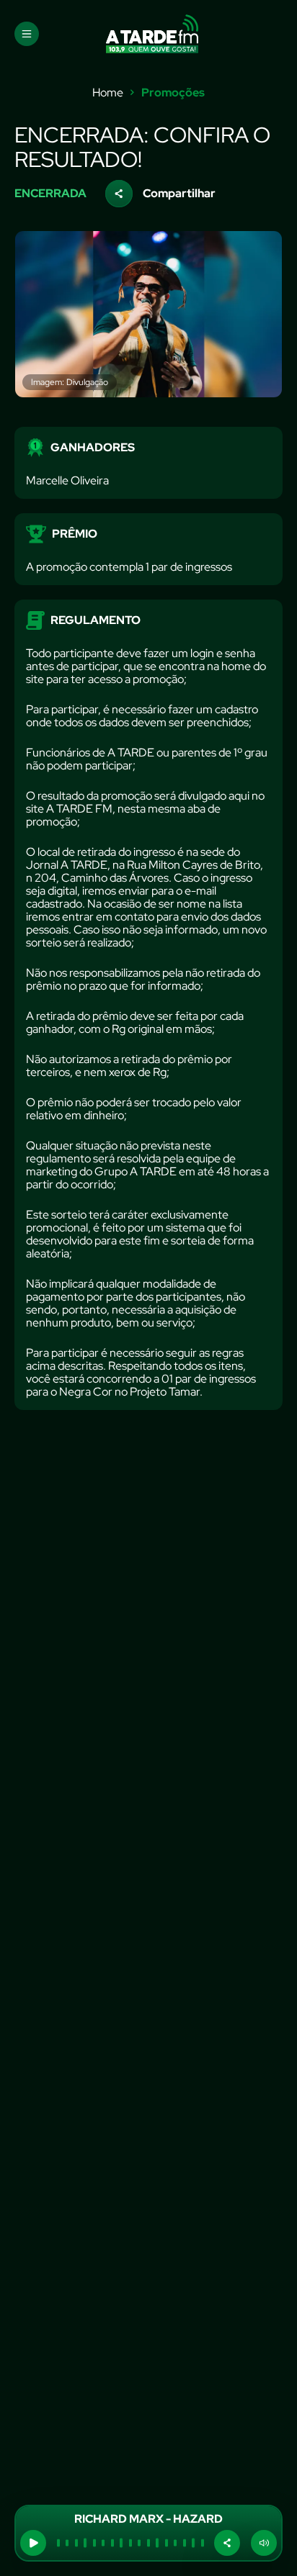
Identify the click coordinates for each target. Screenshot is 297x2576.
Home (108, 93)
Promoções (173, 93)
